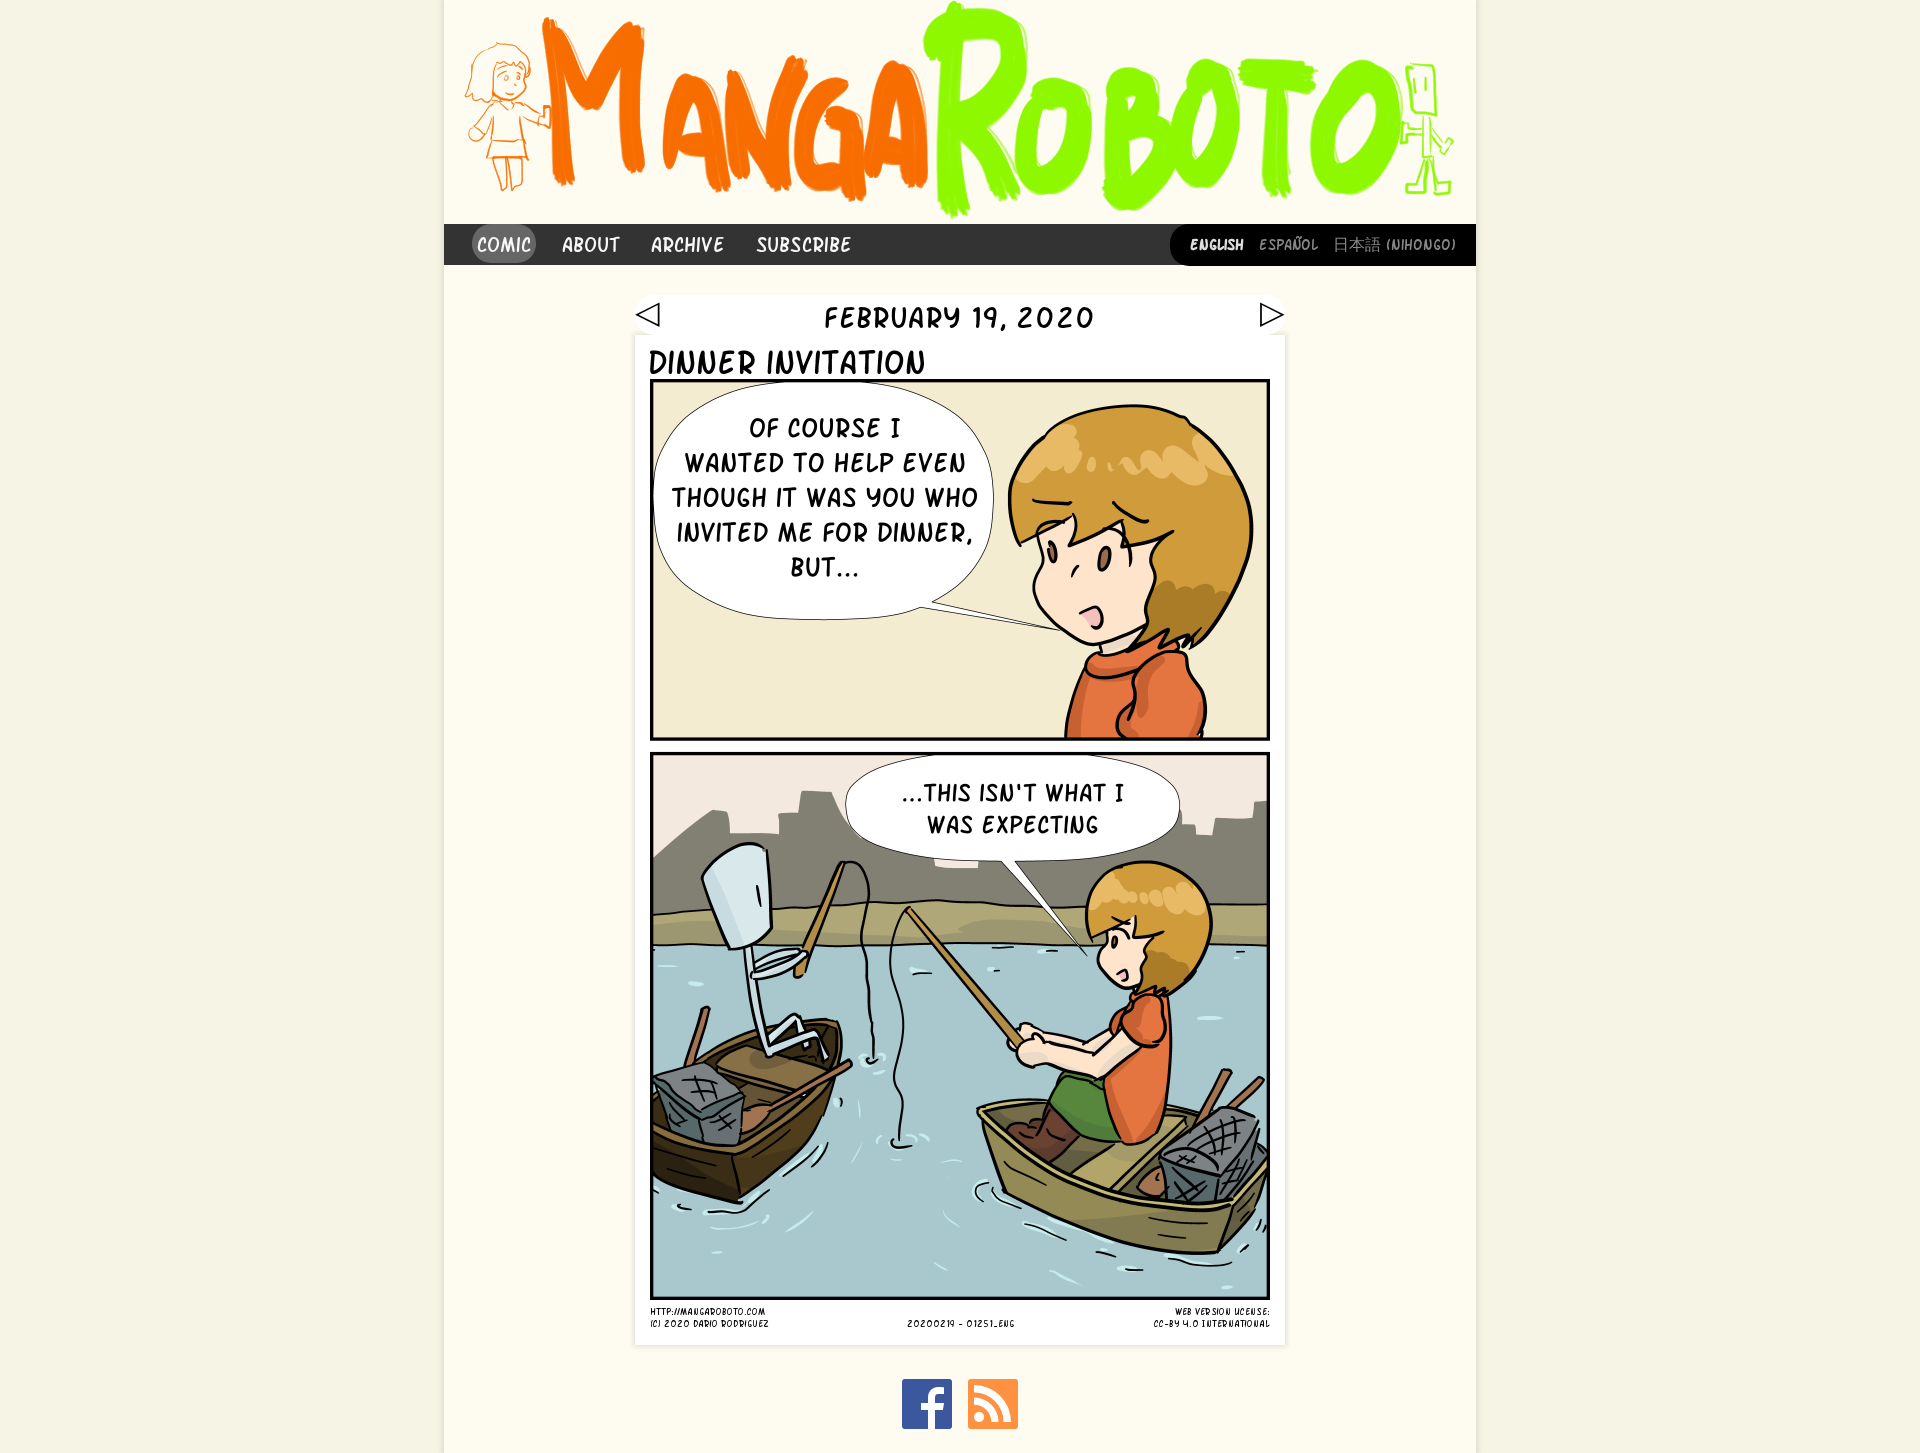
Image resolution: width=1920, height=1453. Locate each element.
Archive (688, 242)
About (591, 242)
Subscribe (804, 242)
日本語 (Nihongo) (1394, 243)
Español (1288, 243)
